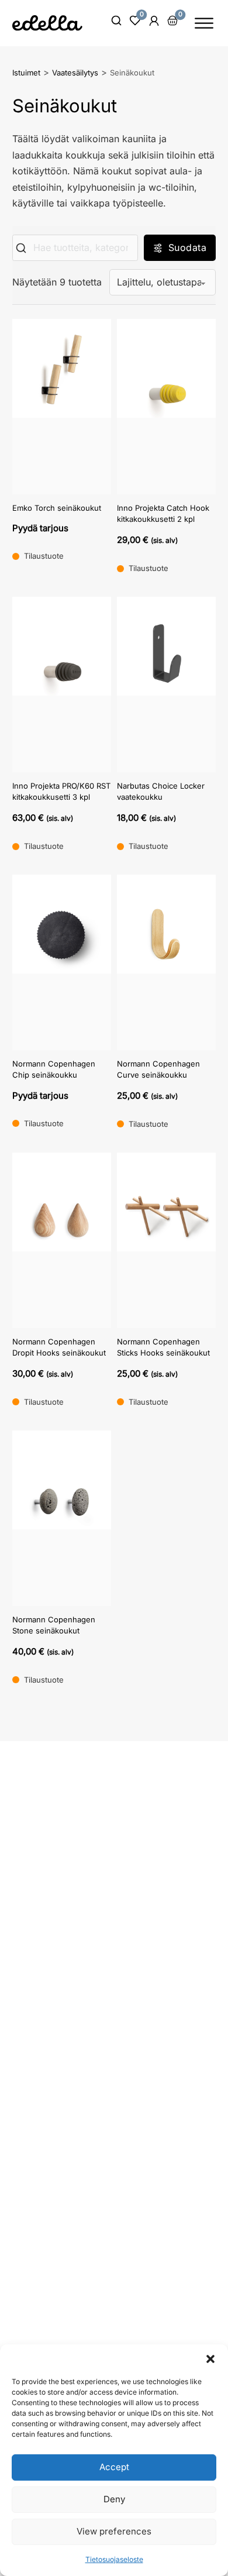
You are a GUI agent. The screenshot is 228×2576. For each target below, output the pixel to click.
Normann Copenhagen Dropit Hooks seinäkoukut (59, 1347)
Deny (114, 2499)
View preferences (114, 2531)
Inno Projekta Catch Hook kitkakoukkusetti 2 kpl (163, 514)
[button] (210, 2359)
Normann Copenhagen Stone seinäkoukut (54, 1625)
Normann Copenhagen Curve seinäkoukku (158, 1069)
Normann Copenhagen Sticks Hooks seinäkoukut (163, 1347)
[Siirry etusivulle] (47, 23)
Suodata (188, 247)
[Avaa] (204, 23)
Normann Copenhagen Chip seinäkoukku (54, 1069)
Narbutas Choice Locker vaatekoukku (161, 792)
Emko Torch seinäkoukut (57, 508)
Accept (114, 2467)
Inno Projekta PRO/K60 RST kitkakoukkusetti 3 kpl (61, 792)
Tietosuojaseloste (114, 2559)
